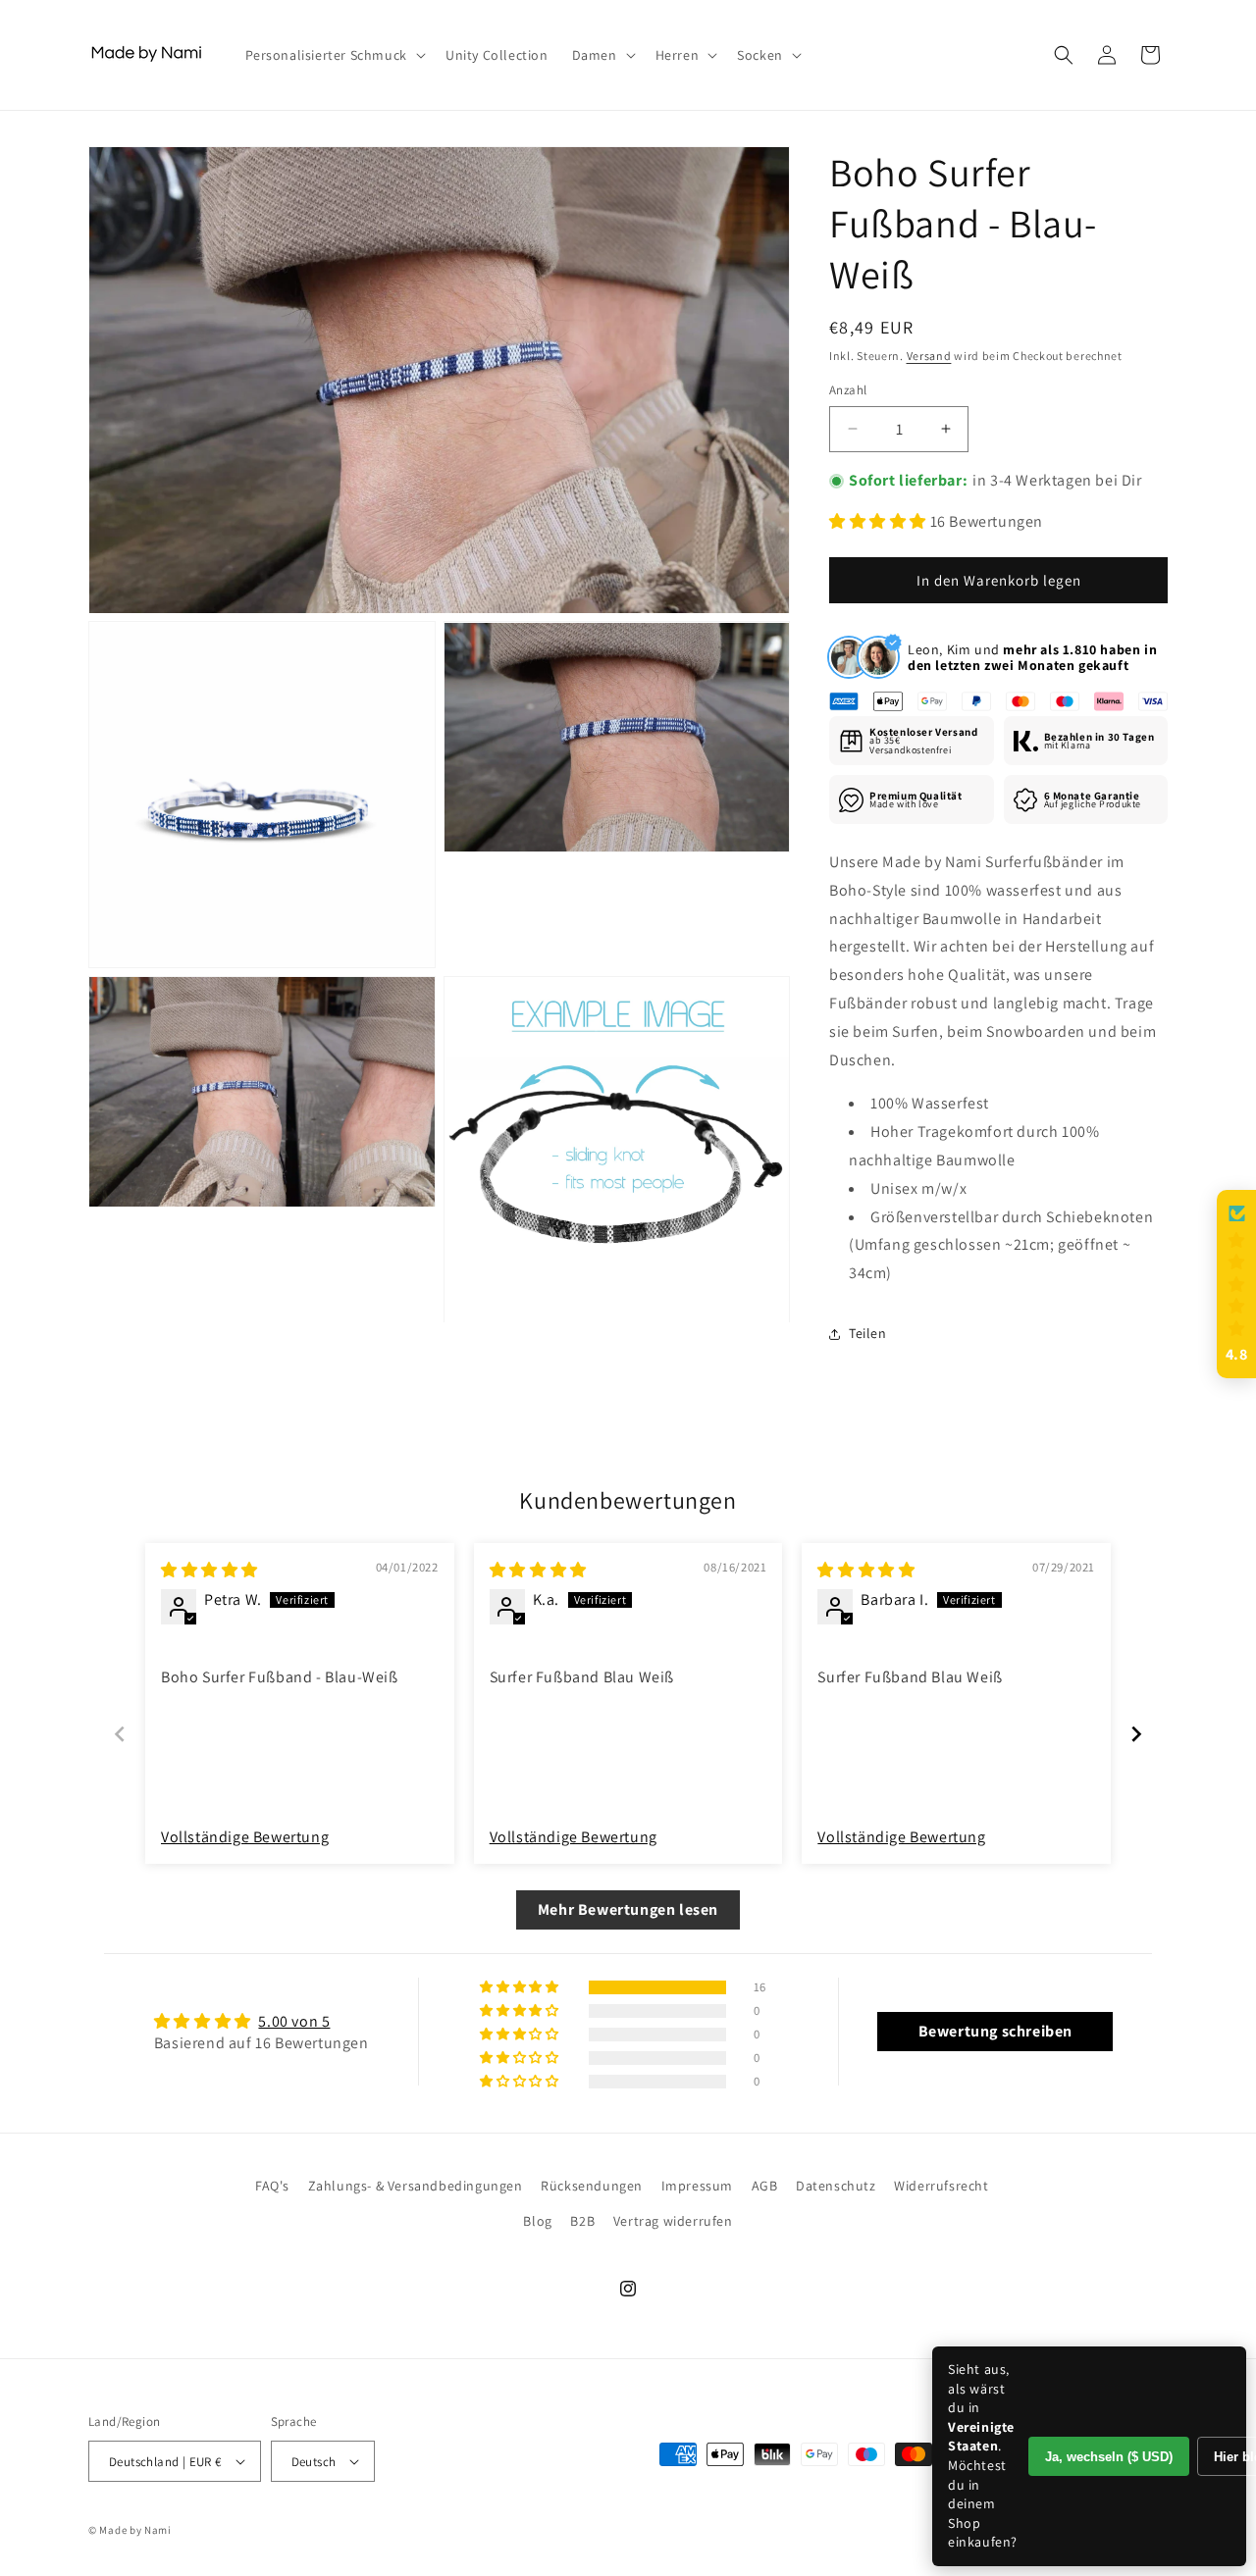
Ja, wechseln (1109, 2457)
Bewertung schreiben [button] (995, 2031)
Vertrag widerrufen (673, 2221)
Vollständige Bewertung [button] (245, 1837)
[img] (209, 1570)
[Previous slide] (120, 1734)
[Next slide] (1136, 1734)
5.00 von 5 (294, 2021)
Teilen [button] (868, 1333)
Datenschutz (836, 2186)
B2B (582, 2221)
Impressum (697, 2186)
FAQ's (272, 2186)
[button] (334, 55)
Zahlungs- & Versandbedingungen (416, 2186)
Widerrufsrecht (941, 2186)
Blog (537, 2221)
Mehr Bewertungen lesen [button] (628, 1909)
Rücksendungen (592, 2186)
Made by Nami (135, 2530)
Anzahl (848, 390)
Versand (929, 356)
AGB (765, 2186)
